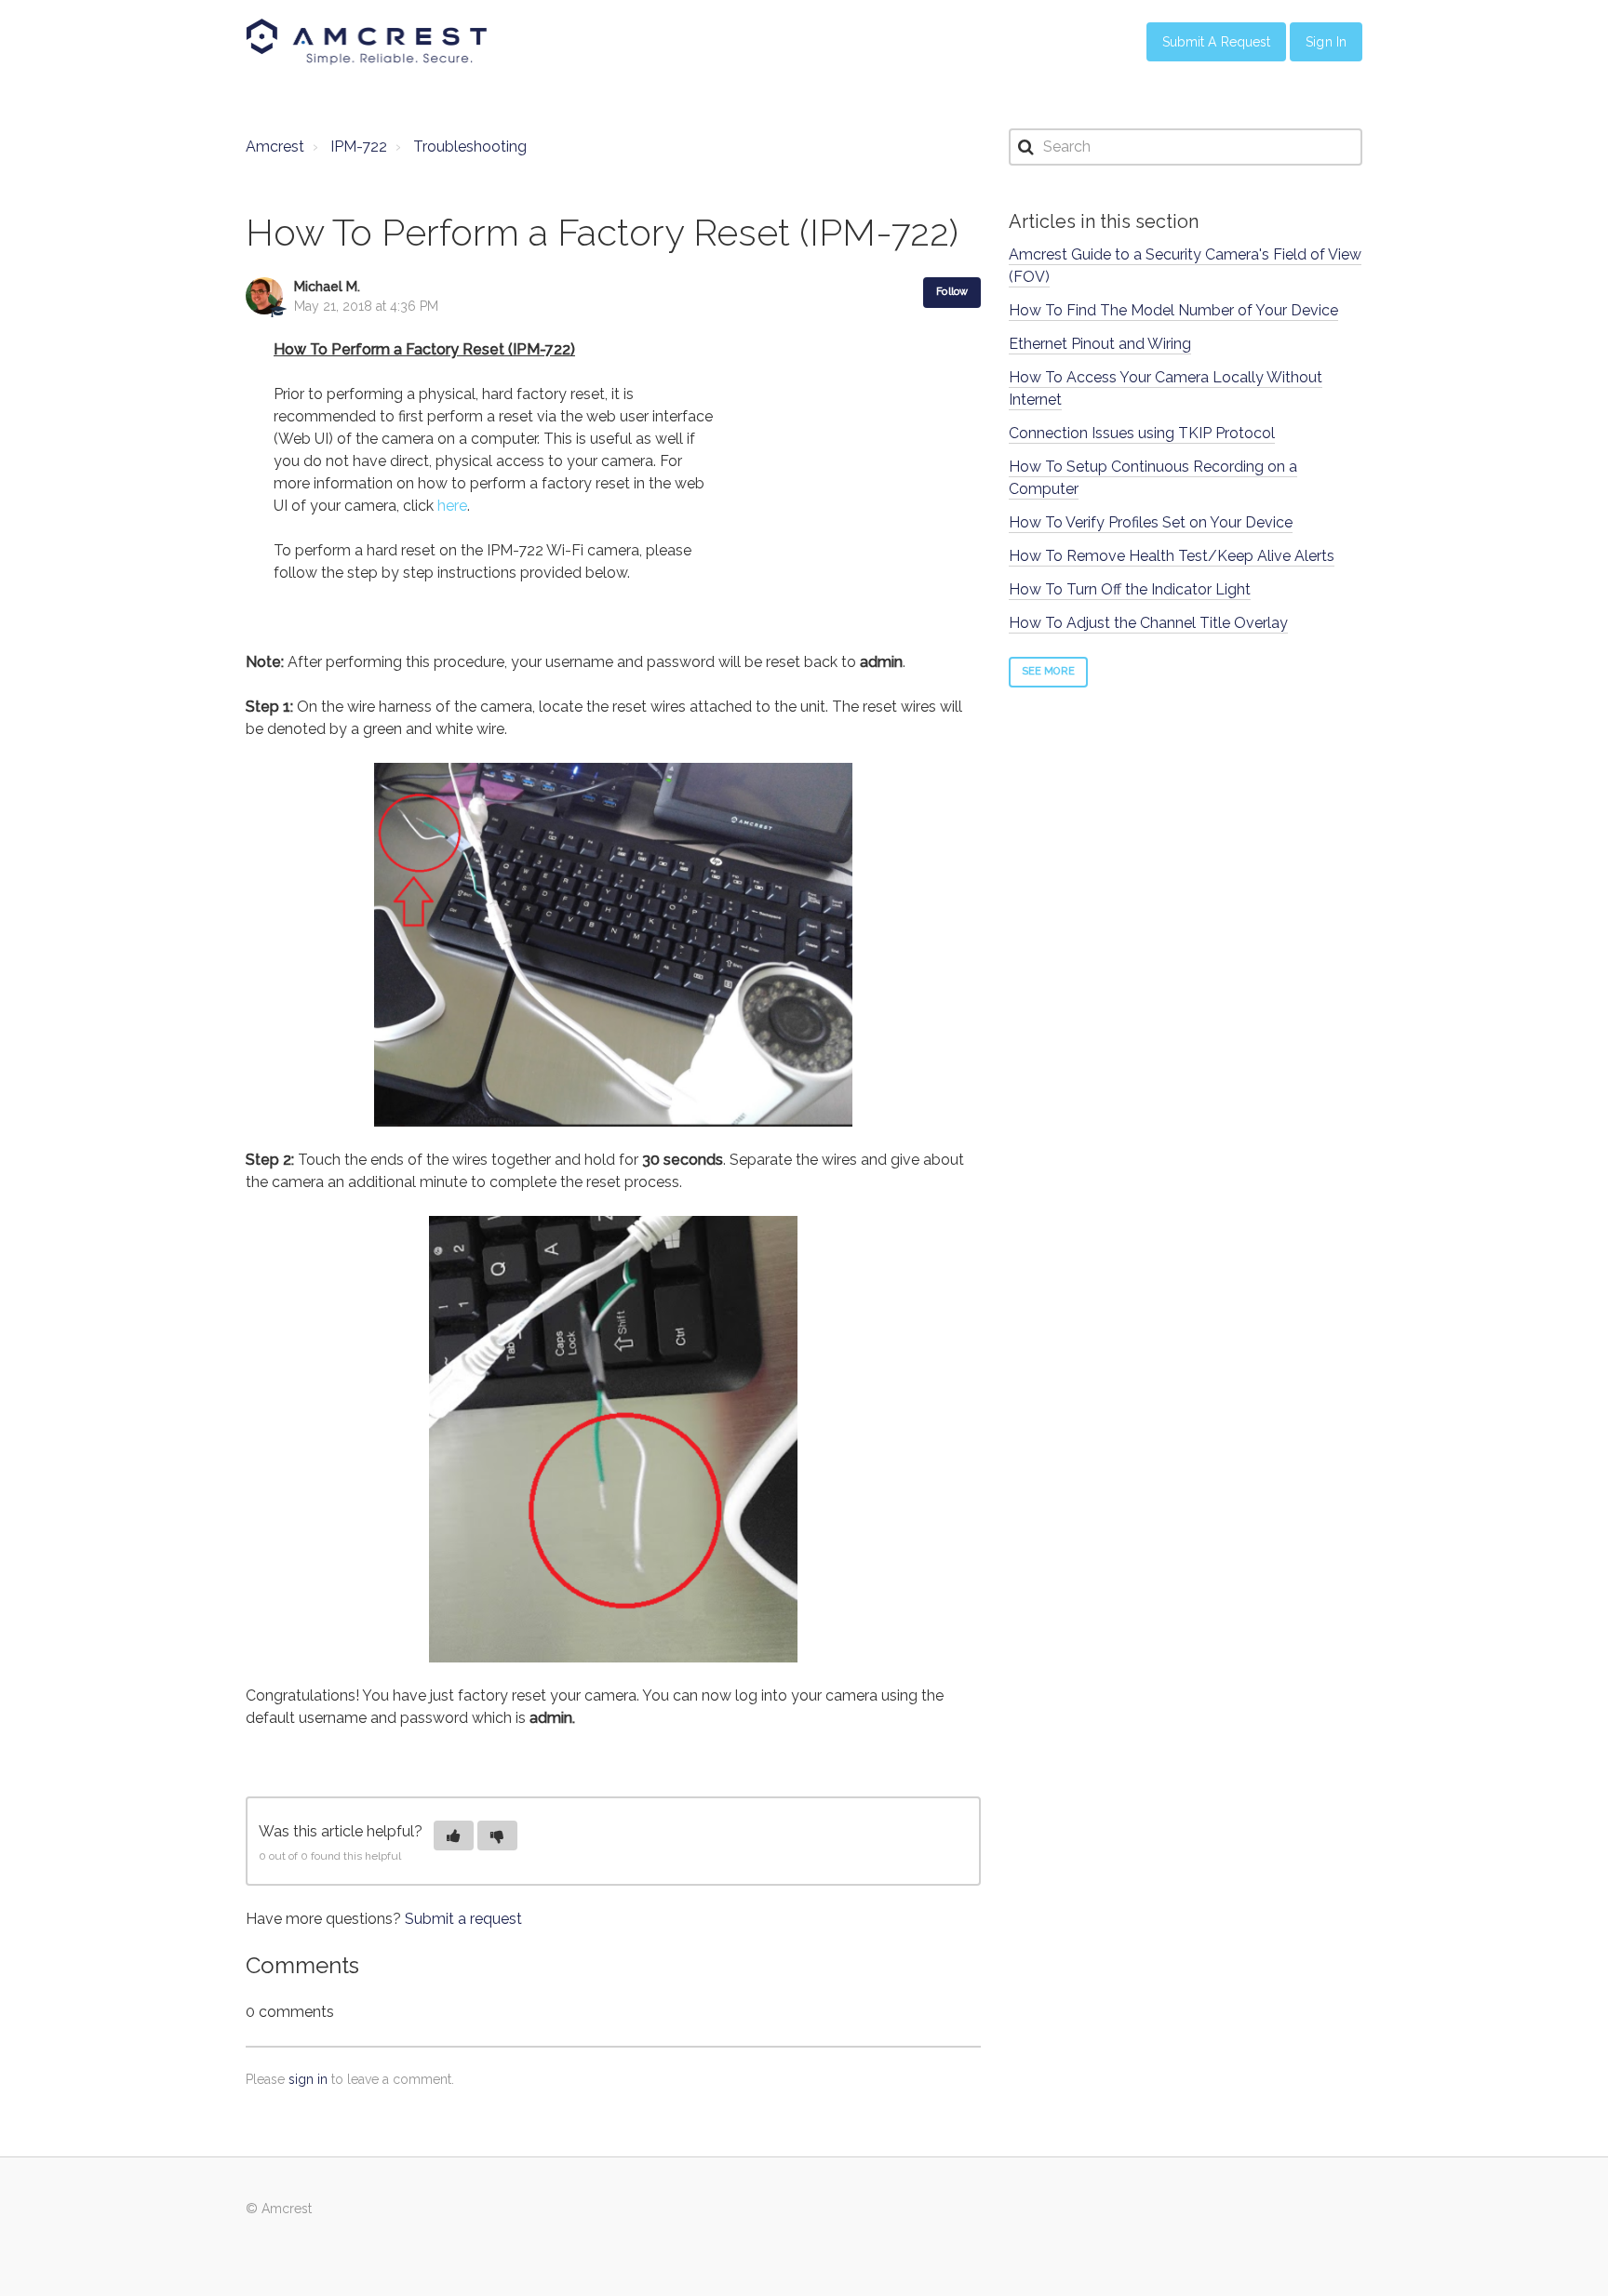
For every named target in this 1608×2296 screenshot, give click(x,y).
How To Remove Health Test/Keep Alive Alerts (1172, 556)
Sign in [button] (1326, 42)
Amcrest (275, 147)
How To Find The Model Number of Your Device (1173, 310)
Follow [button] (952, 292)
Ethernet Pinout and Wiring (1100, 344)
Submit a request (463, 1919)
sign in (308, 2079)
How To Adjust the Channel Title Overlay (1148, 623)
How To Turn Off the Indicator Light (1130, 589)
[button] (454, 1835)
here (452, 506)
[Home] (367, 42)
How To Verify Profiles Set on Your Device (1151, 522)
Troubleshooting (470, 147)
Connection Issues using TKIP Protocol (1142, 433)
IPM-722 (359, 147)
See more (1048, 671)
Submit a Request (1217, 42)
